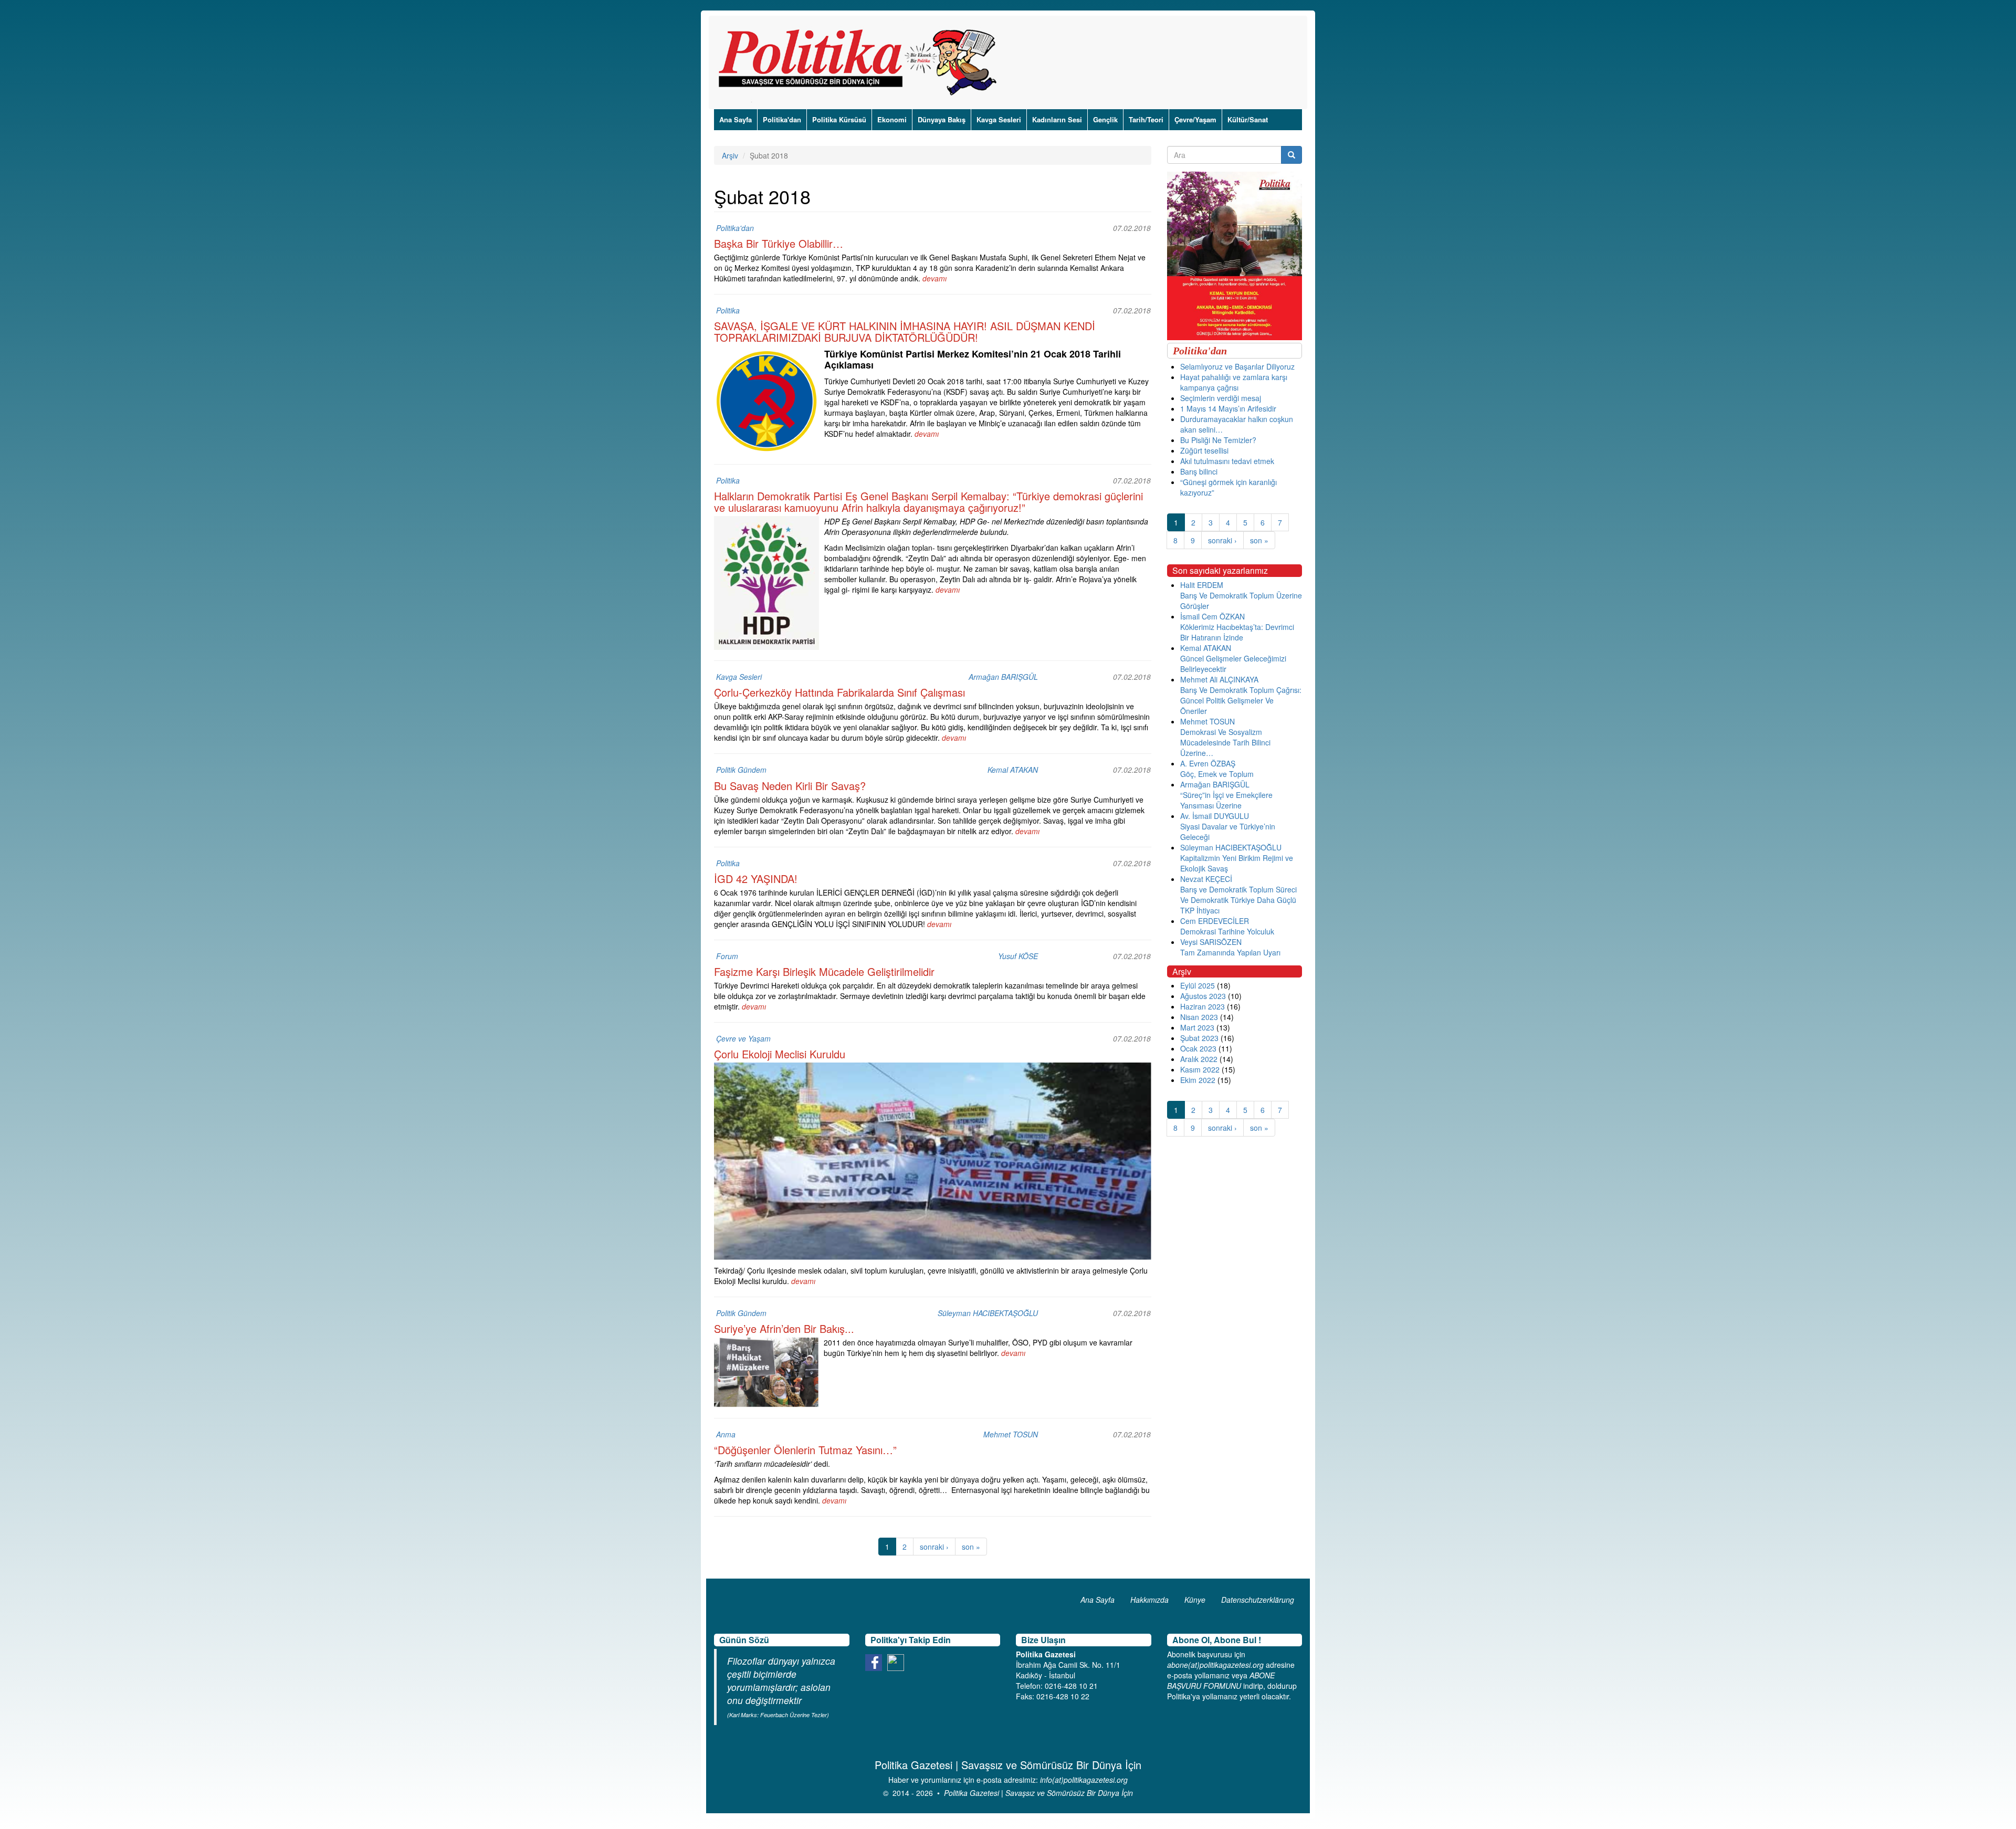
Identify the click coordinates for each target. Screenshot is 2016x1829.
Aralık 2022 (1199, 1059)
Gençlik (1105, 119)
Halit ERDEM (1202, 585)
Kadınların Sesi (1057, 119)
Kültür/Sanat (1248, 119)
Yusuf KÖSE (1018, 956)
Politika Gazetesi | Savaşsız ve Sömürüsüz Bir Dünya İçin (1038, 1793)
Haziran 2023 (1203, 1006)
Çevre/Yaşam (1195, 119)
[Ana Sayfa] (861, 62)
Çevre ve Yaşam (743, 1038)
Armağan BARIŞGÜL (1003, 677)
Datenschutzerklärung (1258, 1600)
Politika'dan (782, 119)
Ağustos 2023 (1203, 996)
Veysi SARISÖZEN (1211, 942)
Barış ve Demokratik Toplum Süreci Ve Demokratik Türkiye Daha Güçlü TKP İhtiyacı (1238, 900)
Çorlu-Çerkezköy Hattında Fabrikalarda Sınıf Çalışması (839, 692)
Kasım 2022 (1200, 1069)
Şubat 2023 (1199, 1038)
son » (971, 1547)
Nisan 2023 (1199, 1017)
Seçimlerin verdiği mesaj (1221, 398)
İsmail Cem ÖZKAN (1212, 616)
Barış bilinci (1199, 471)
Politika (728, 310)
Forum (727, 956)
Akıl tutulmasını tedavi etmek (1227, 461)
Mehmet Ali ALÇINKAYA (1219, 679)
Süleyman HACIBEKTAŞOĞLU (988, 1313)
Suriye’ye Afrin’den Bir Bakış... (784, 1328)
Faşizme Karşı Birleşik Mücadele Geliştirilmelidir (824, 971)
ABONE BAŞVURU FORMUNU (1221, 1680)
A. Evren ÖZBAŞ (1208, 763)
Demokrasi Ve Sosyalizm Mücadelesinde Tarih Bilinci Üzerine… (1225, 742)
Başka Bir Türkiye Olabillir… (779, 243)
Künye (1195, 1600)
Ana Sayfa (736, 119)
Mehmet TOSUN (1011, 1434)
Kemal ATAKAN (1013, 770)
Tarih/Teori (1146, 119)
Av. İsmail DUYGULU (1215, 816)
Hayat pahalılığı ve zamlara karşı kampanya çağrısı (1234, 382)
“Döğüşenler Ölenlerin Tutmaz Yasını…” (805, 1450)
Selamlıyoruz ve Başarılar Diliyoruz (1237, 366)
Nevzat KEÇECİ (1206, 879)
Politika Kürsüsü (839, 119)
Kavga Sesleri (999, 119)
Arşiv (730, 155)
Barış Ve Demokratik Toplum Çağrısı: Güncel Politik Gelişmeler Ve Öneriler (1241, 700)
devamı (934, 278)
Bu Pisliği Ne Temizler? (1218, 440)
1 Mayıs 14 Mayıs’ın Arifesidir (1228, 408)
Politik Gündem (741, 770)
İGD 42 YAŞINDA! (756, 879)
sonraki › (934, 1547)
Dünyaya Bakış (942, 119)
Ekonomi (892, 119)
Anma (726, 1434)
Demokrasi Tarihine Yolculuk (1227, 931)
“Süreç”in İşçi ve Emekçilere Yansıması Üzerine (1226, 800)
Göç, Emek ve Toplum (1217, 774)
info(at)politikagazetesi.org (1084, 1780)
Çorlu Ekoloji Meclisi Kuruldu (780, 1054)
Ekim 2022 (1198, 1080)
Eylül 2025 (1198, 985)
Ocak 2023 (1198, 1048)
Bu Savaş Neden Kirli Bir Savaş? (790, 786)
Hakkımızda (1149, 1600)
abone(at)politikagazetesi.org (1215, 1665)
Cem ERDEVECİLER (1215, 921)
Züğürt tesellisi (1204, 450)
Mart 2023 (1197, 1027)
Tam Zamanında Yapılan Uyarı (1230, 952)
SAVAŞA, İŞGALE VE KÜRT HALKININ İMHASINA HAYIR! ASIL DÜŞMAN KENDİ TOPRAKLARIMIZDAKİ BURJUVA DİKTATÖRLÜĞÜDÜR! (905, 332)
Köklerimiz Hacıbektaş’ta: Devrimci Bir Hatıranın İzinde (1237, 632)
